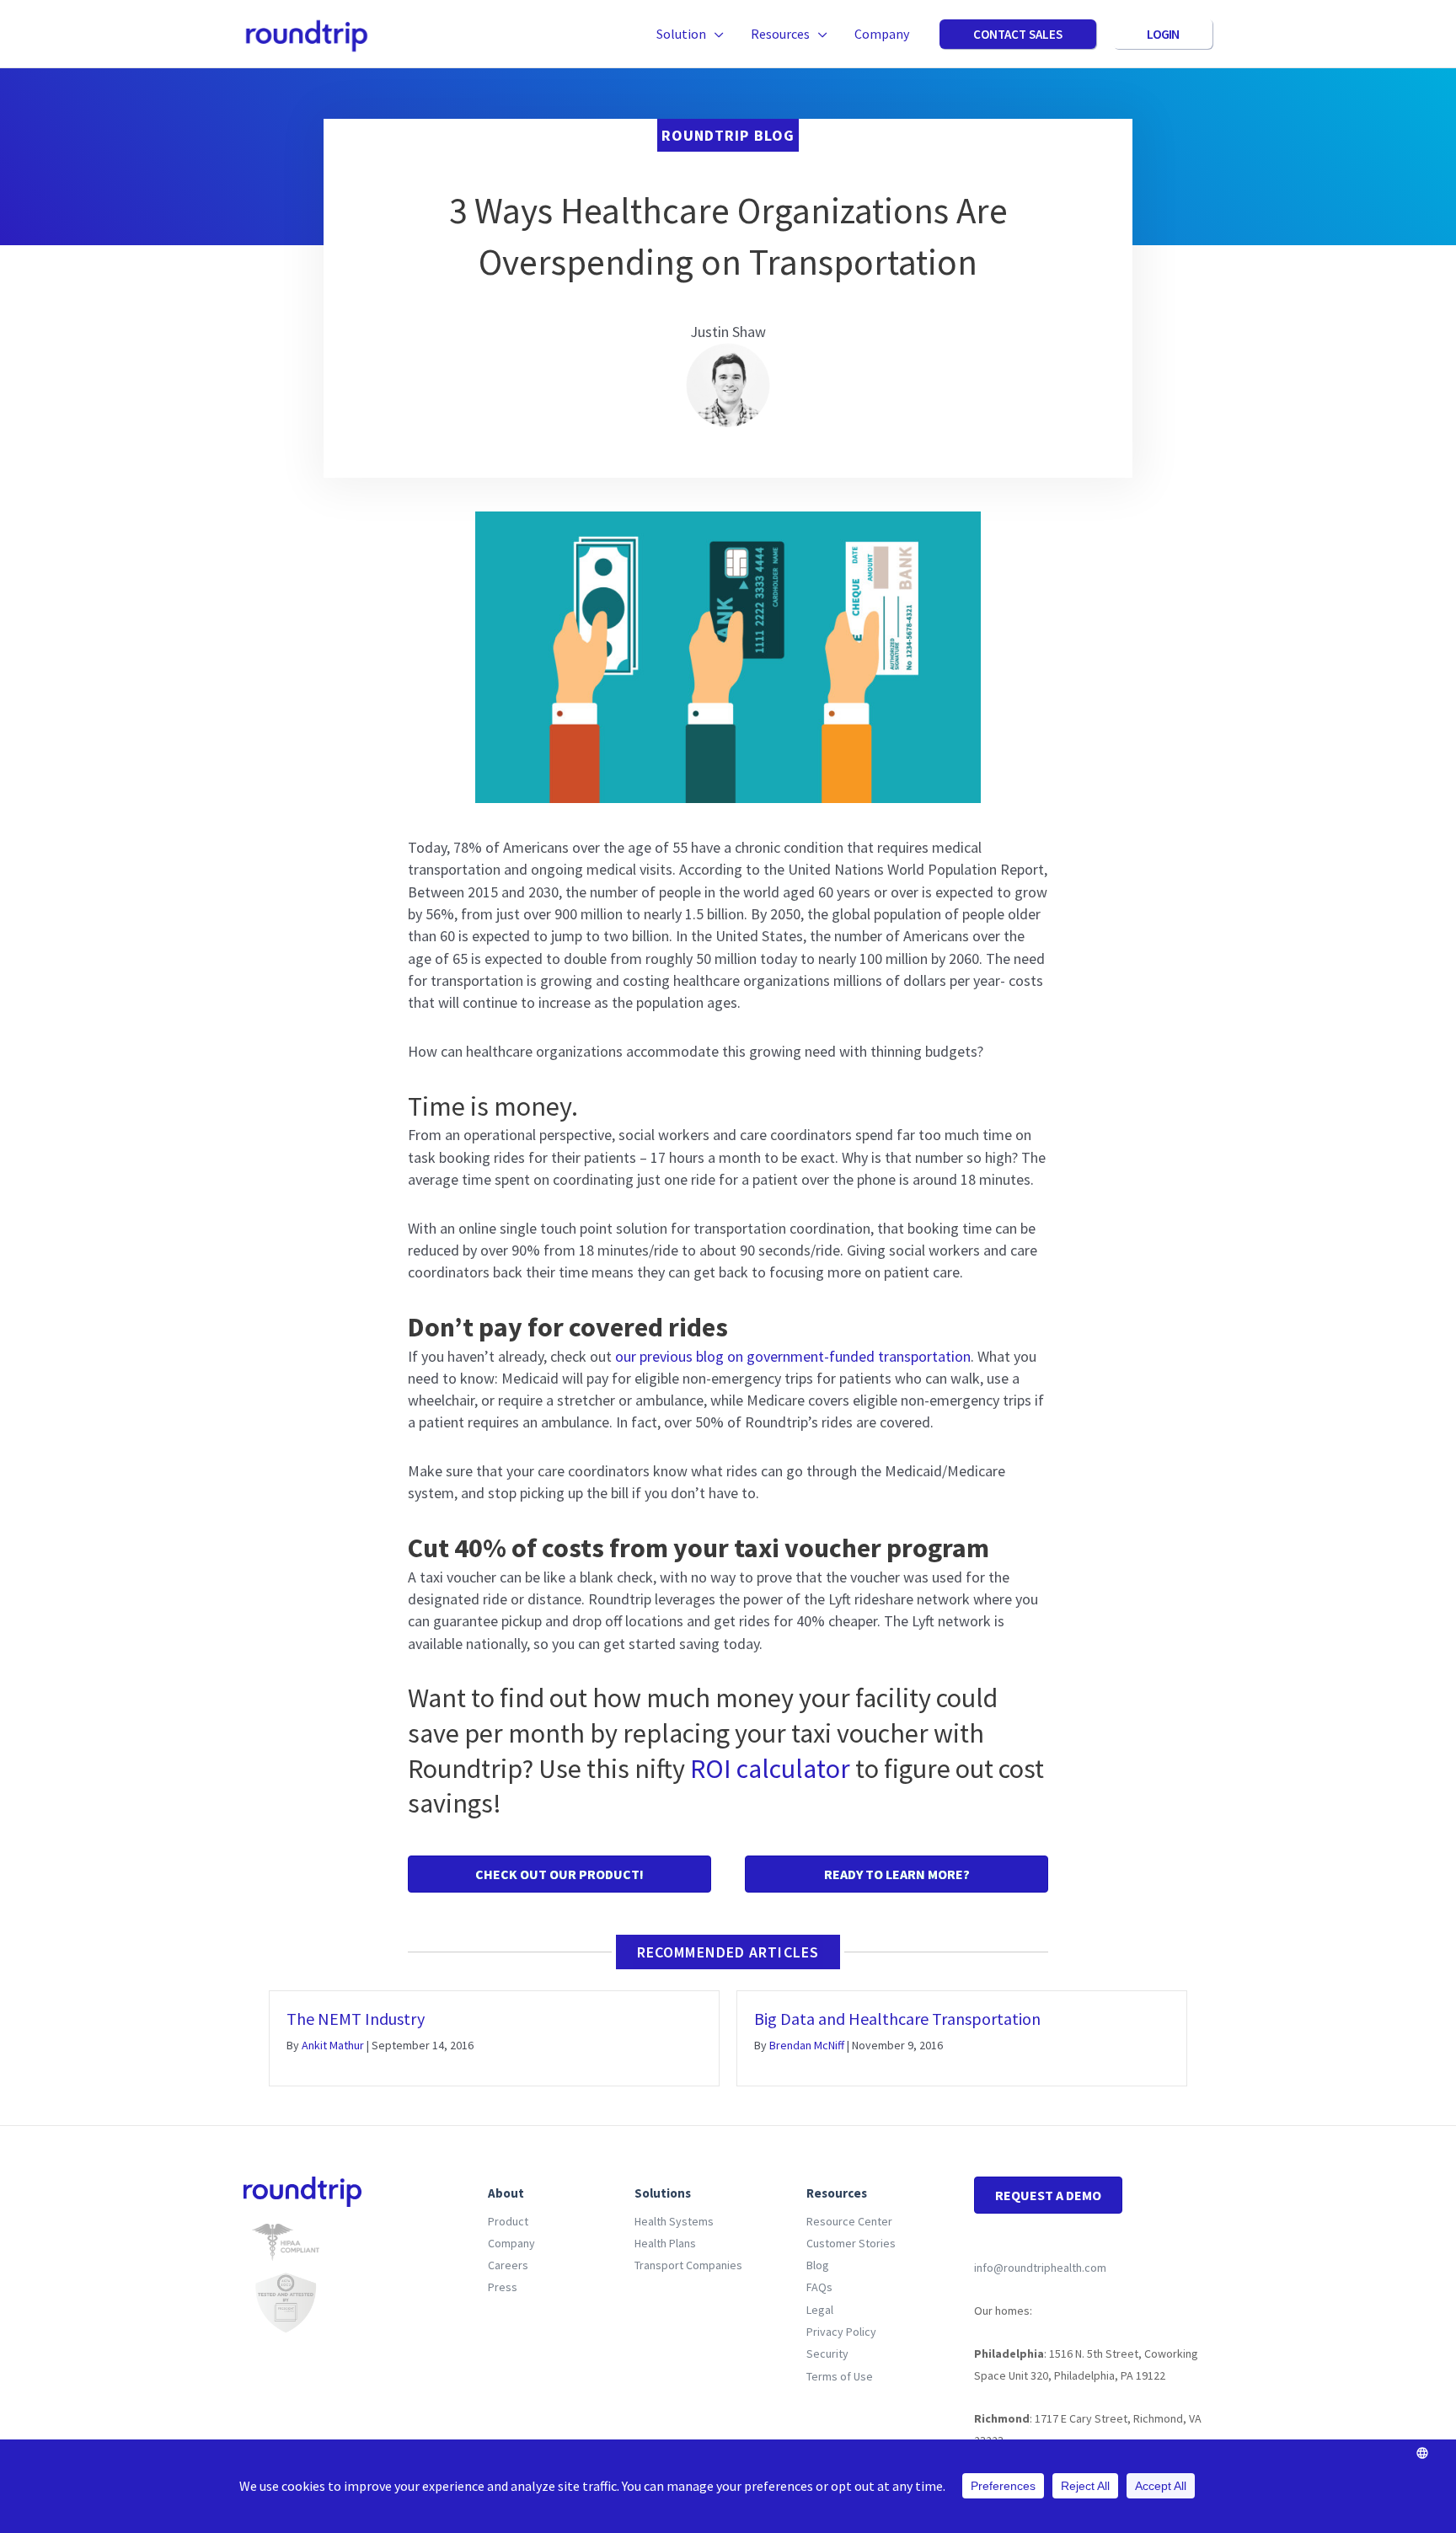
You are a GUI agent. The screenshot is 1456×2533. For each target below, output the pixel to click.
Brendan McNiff (807, 2045)
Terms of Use (840, 2376)
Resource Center (849, 2221)
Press (503, 2287)
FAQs (819, 2287)
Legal (820, 2310)
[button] (715, 34)
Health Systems (674, 2221)
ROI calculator (770, 1769)
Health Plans (665, 2243)
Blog (818, 2265)
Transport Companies (688, 2265)
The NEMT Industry (356, 2019)
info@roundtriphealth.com (1040, 2268)
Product (508, 2221)
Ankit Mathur (333, 2045)
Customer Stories (851, 2243)
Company (511, 2243)
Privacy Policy (841, 2332)
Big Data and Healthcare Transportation (897, 2019)
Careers (508, 2265)
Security (827, 2354)
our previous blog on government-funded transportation (793, 1356)
